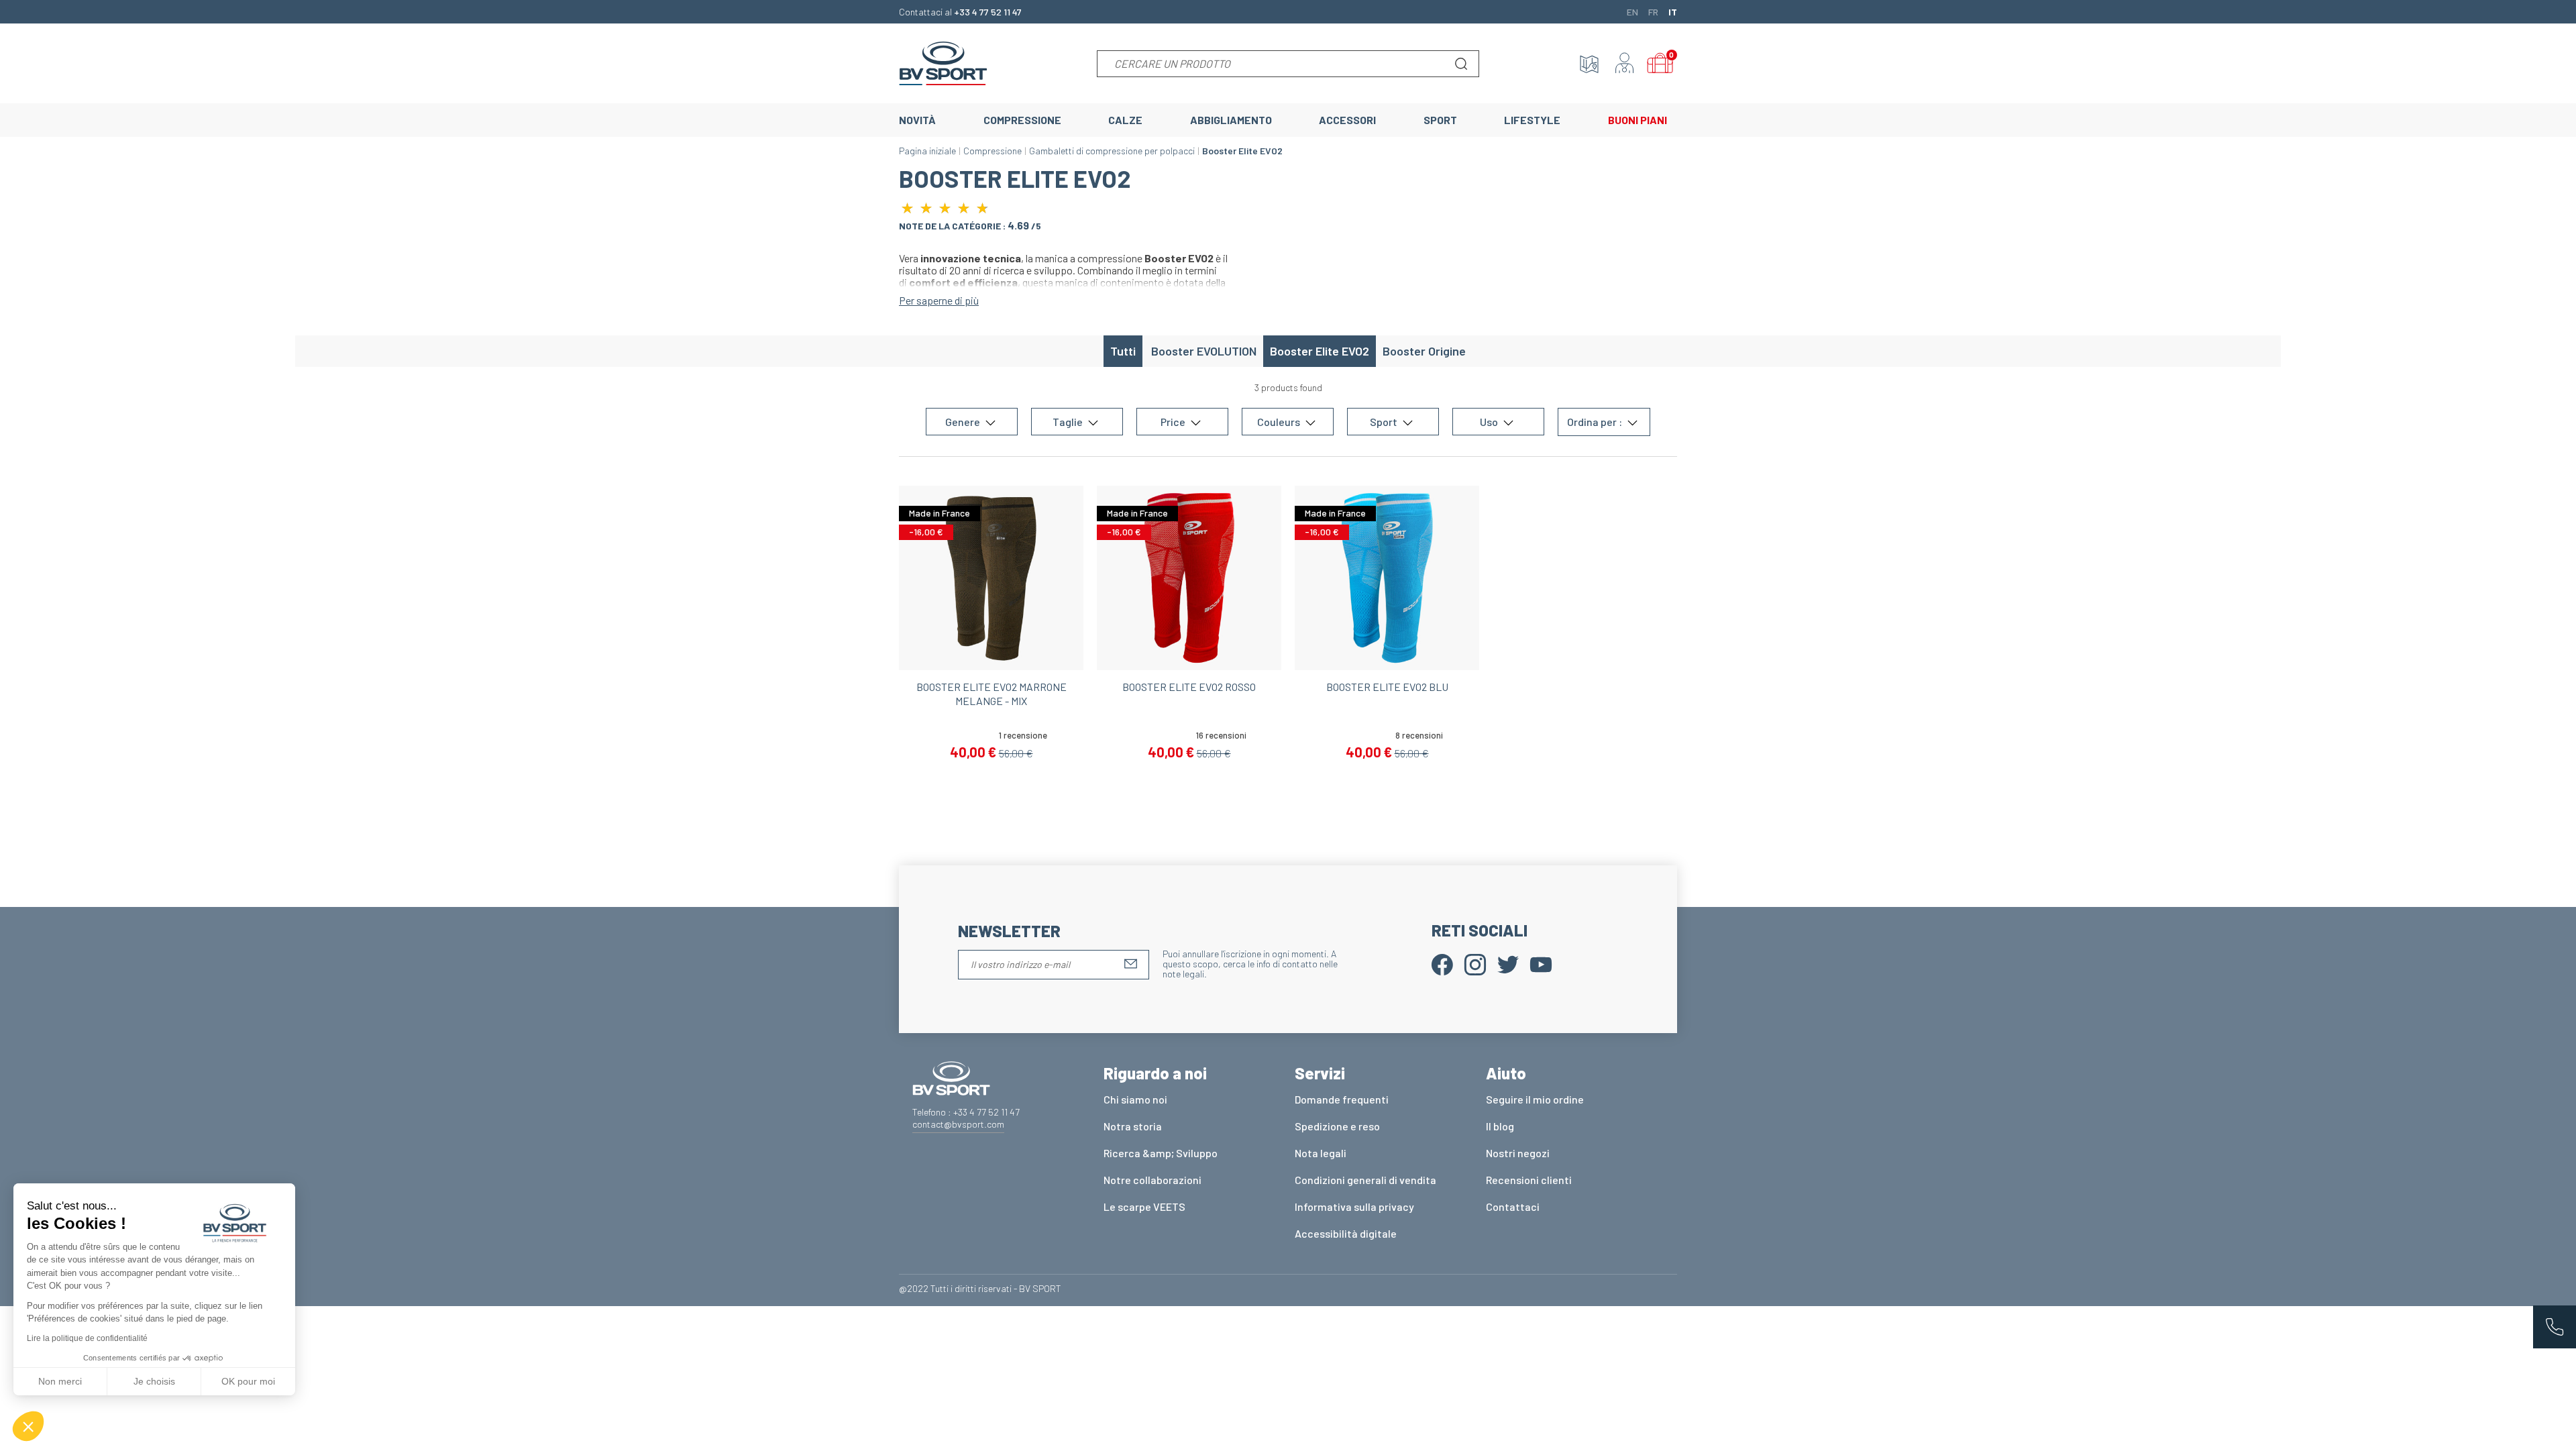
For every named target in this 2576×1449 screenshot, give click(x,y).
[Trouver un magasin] (1589, 64)
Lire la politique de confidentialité (87, 1338)
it (1673, 11)
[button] (28, 1426)
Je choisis (154, 1381)
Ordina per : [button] (1596, 422)
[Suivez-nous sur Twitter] (1508, 963)
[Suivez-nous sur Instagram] (1475, 963)
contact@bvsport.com (958, 1124)
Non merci (60, 1381)
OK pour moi (248, 1381)
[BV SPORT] (943, 62)
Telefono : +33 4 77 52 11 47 (966, 1112)
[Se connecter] (1625, 64)
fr (1653, 11)
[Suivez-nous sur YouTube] (1541, 963)
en (1632, 11)
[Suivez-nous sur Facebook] (1442, 963)
